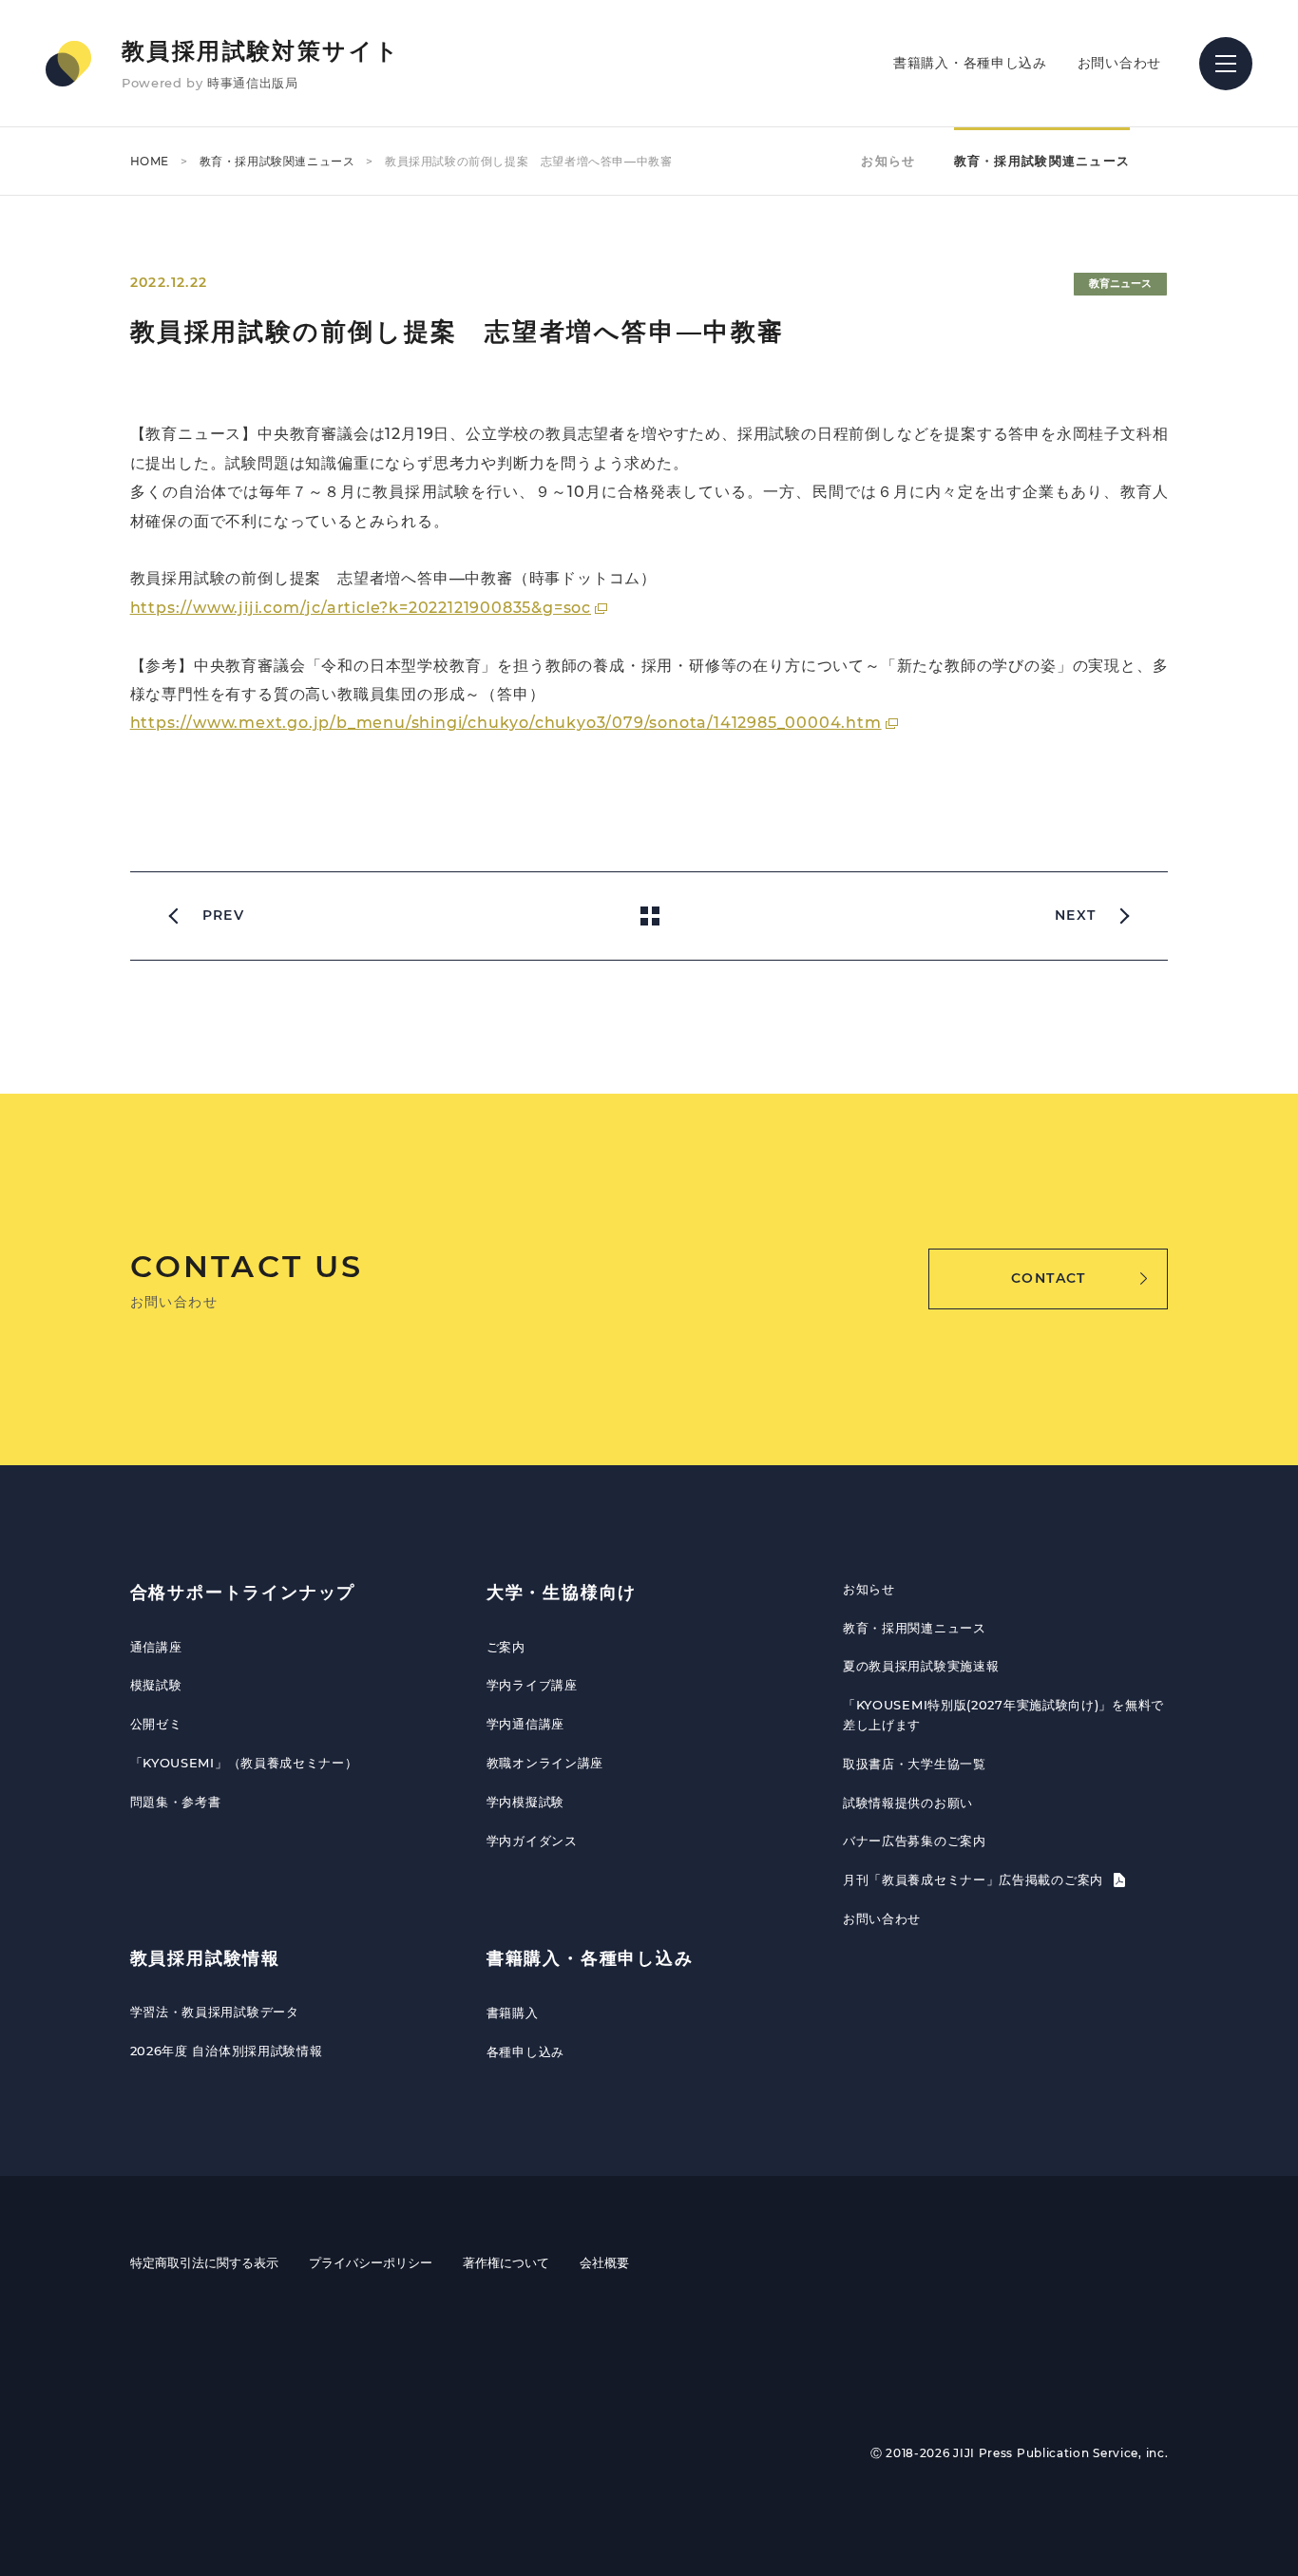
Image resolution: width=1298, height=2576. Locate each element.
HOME (150, 161)
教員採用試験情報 (205, 1958)
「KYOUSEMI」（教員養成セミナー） (244, 1763)
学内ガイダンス (532, 1841)
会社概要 (604, 2262)
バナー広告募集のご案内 (915, 1841)
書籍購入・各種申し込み (970, 63)
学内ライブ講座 (532, 1685)
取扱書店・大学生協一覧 (915, 1764)
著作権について (506, 2262)
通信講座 (156, 1647)
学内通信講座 (525, 1724)
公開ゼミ (156, 1724)
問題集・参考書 (176, 1802)
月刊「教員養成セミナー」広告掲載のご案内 (975, 1880)
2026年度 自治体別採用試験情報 (227, 2051)
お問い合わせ (1119, 63)
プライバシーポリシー (371, 2262)
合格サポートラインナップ (243, 1593)
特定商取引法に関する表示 (204, 2262)
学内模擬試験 (525, 1802)
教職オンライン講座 (545, 1763)
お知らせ (888, 161)
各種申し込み (525, 2051)
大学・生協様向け (562, 1593)
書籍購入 (513, 2013)
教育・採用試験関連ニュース (277, 161)
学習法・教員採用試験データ (215, 2012)
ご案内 (506, 1647)
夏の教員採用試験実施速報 (921, 1666)
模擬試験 (156, 1685)
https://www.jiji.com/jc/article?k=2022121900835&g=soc (361, 608)
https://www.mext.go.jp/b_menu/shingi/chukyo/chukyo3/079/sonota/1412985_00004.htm (506, 723)
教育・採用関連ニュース (915, 1628)
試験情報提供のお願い (908, 1803)
